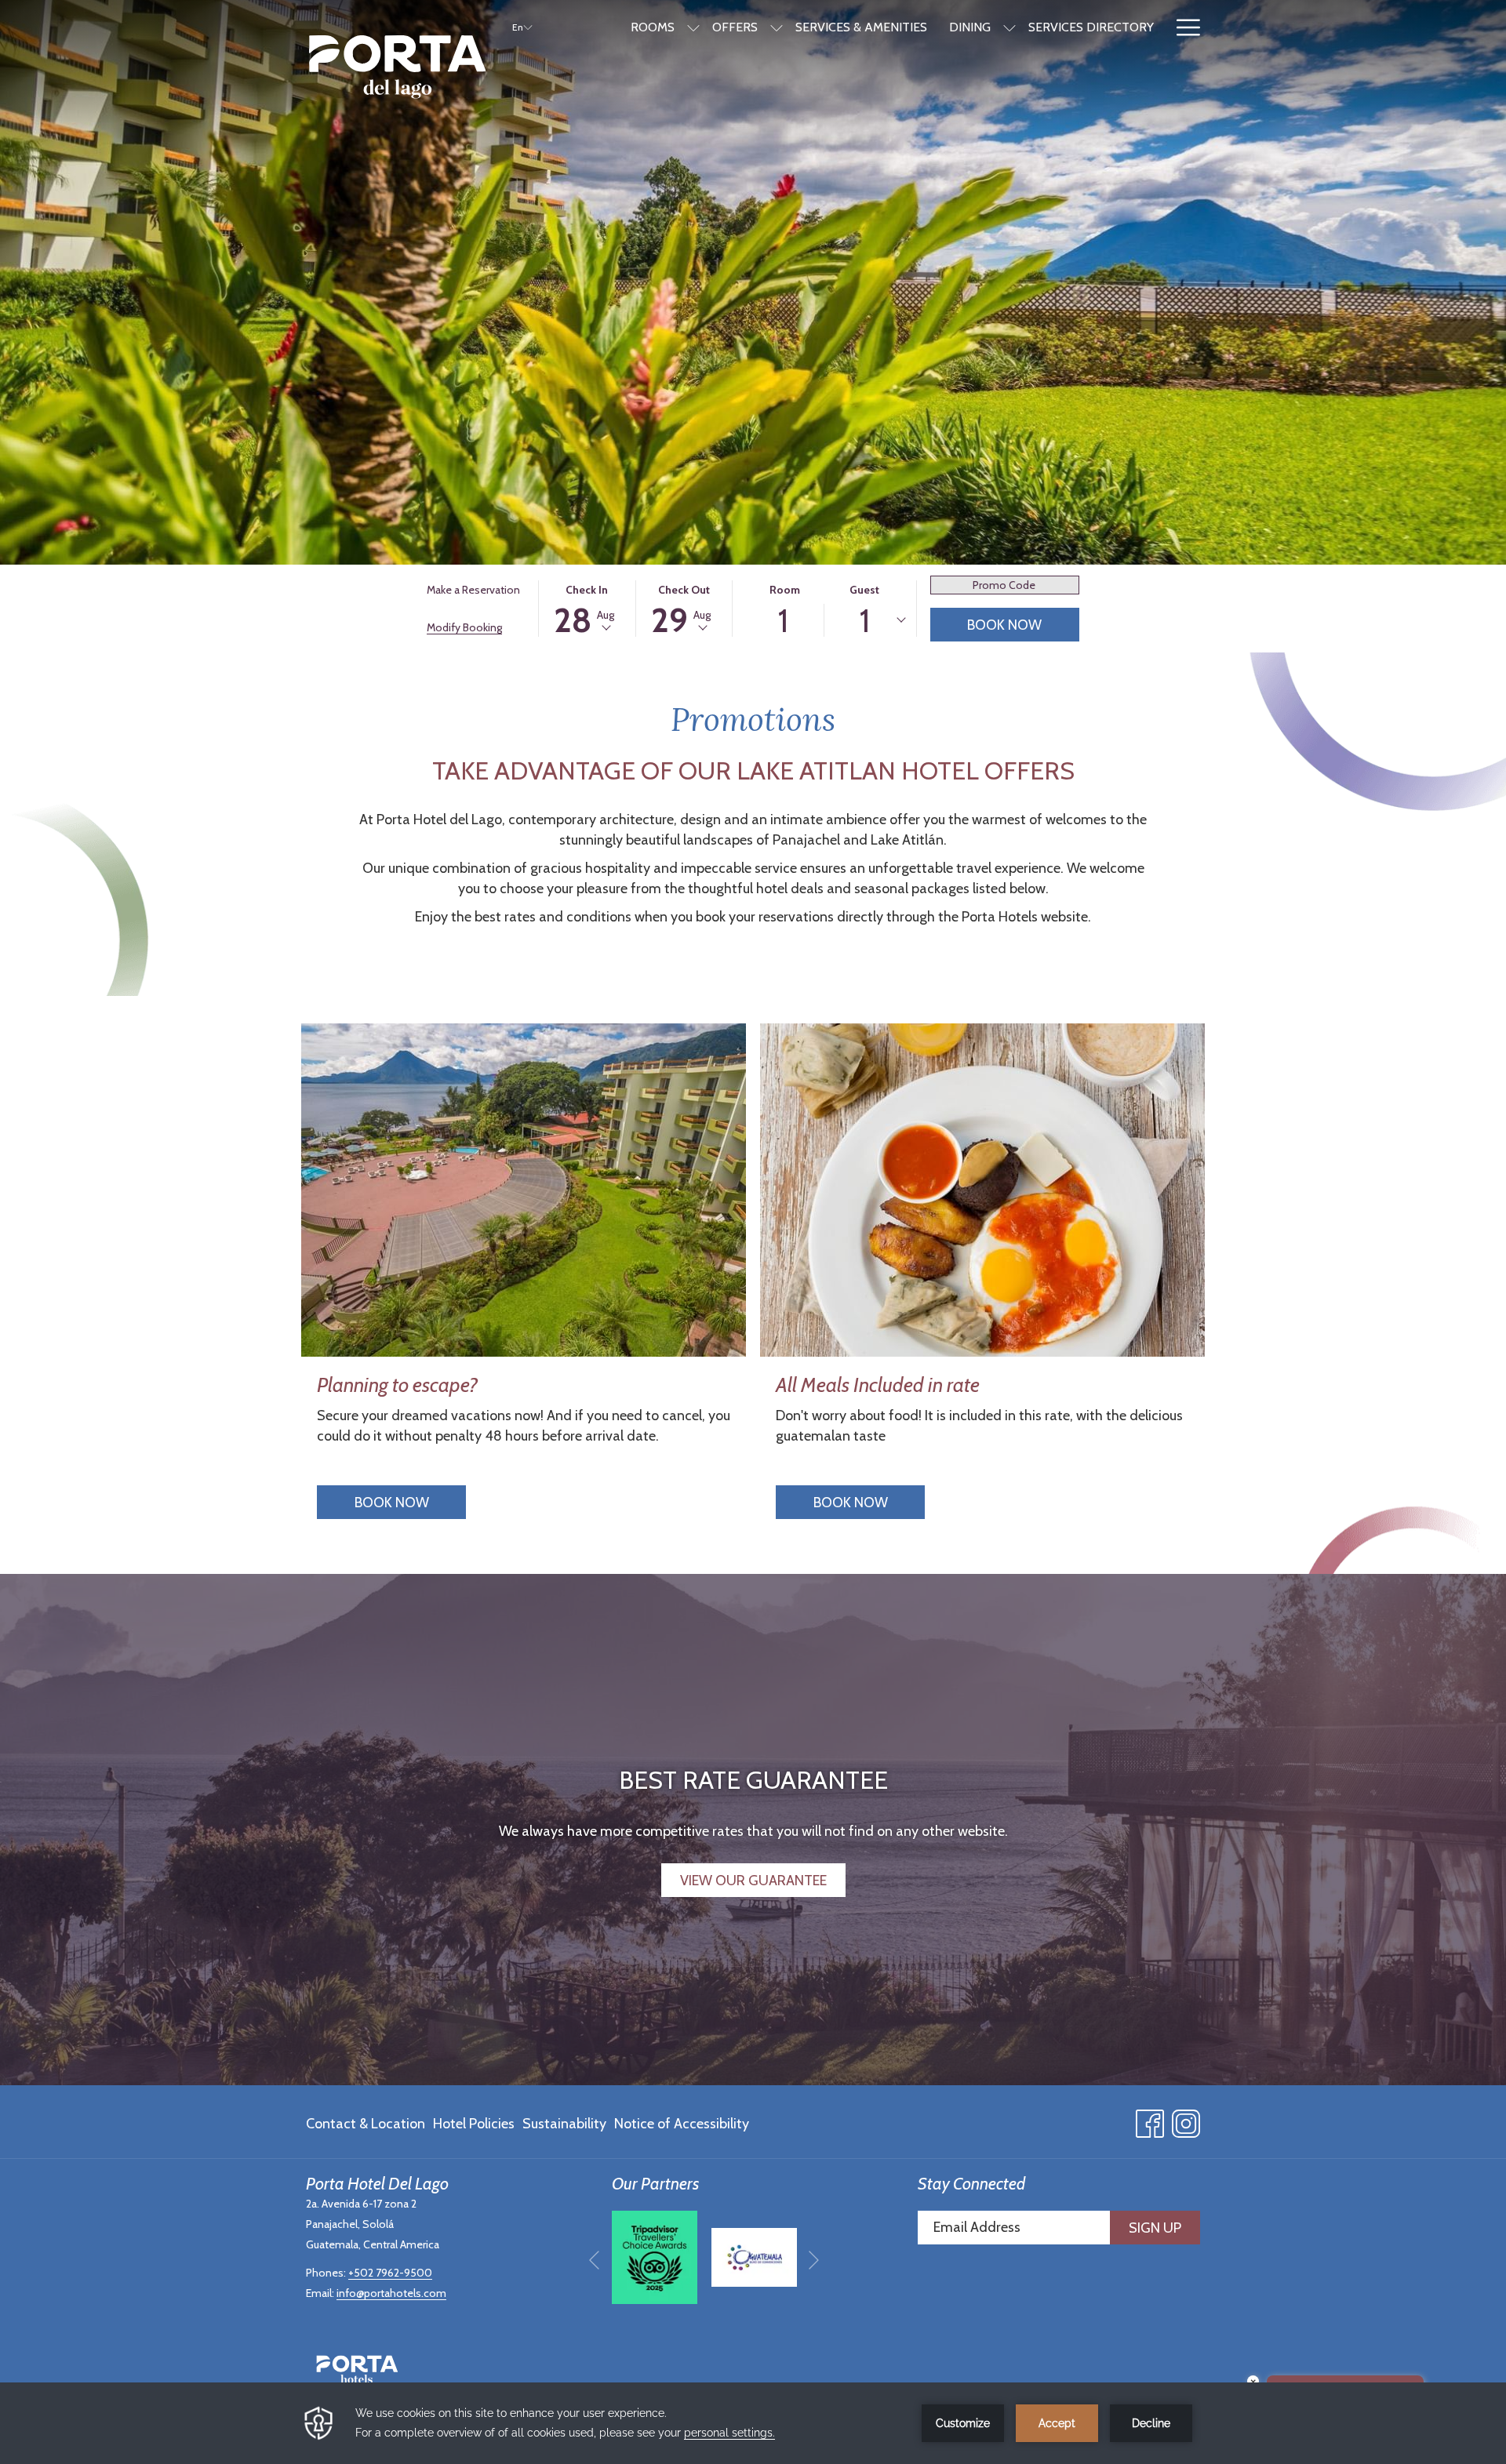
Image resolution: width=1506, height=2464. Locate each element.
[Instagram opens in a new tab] (1186, 2120)
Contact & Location (366, 2124)
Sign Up (1155, 2228)
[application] (753, 2423)
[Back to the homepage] (397, 67)
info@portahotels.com (391, 2293)
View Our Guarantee (753, 1881)
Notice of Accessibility (682, 2124)
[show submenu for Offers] (777, 27)
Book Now (1004, 625)
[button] (587, 609)
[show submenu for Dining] (1009, 27)
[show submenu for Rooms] (693, 27)
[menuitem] (367, 2124)
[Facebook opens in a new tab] (1150, 2120)
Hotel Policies (474, 2124)
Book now (392, 1503)
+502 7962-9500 (390, 2273)
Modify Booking (464, 627)
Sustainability (564, 2124)
